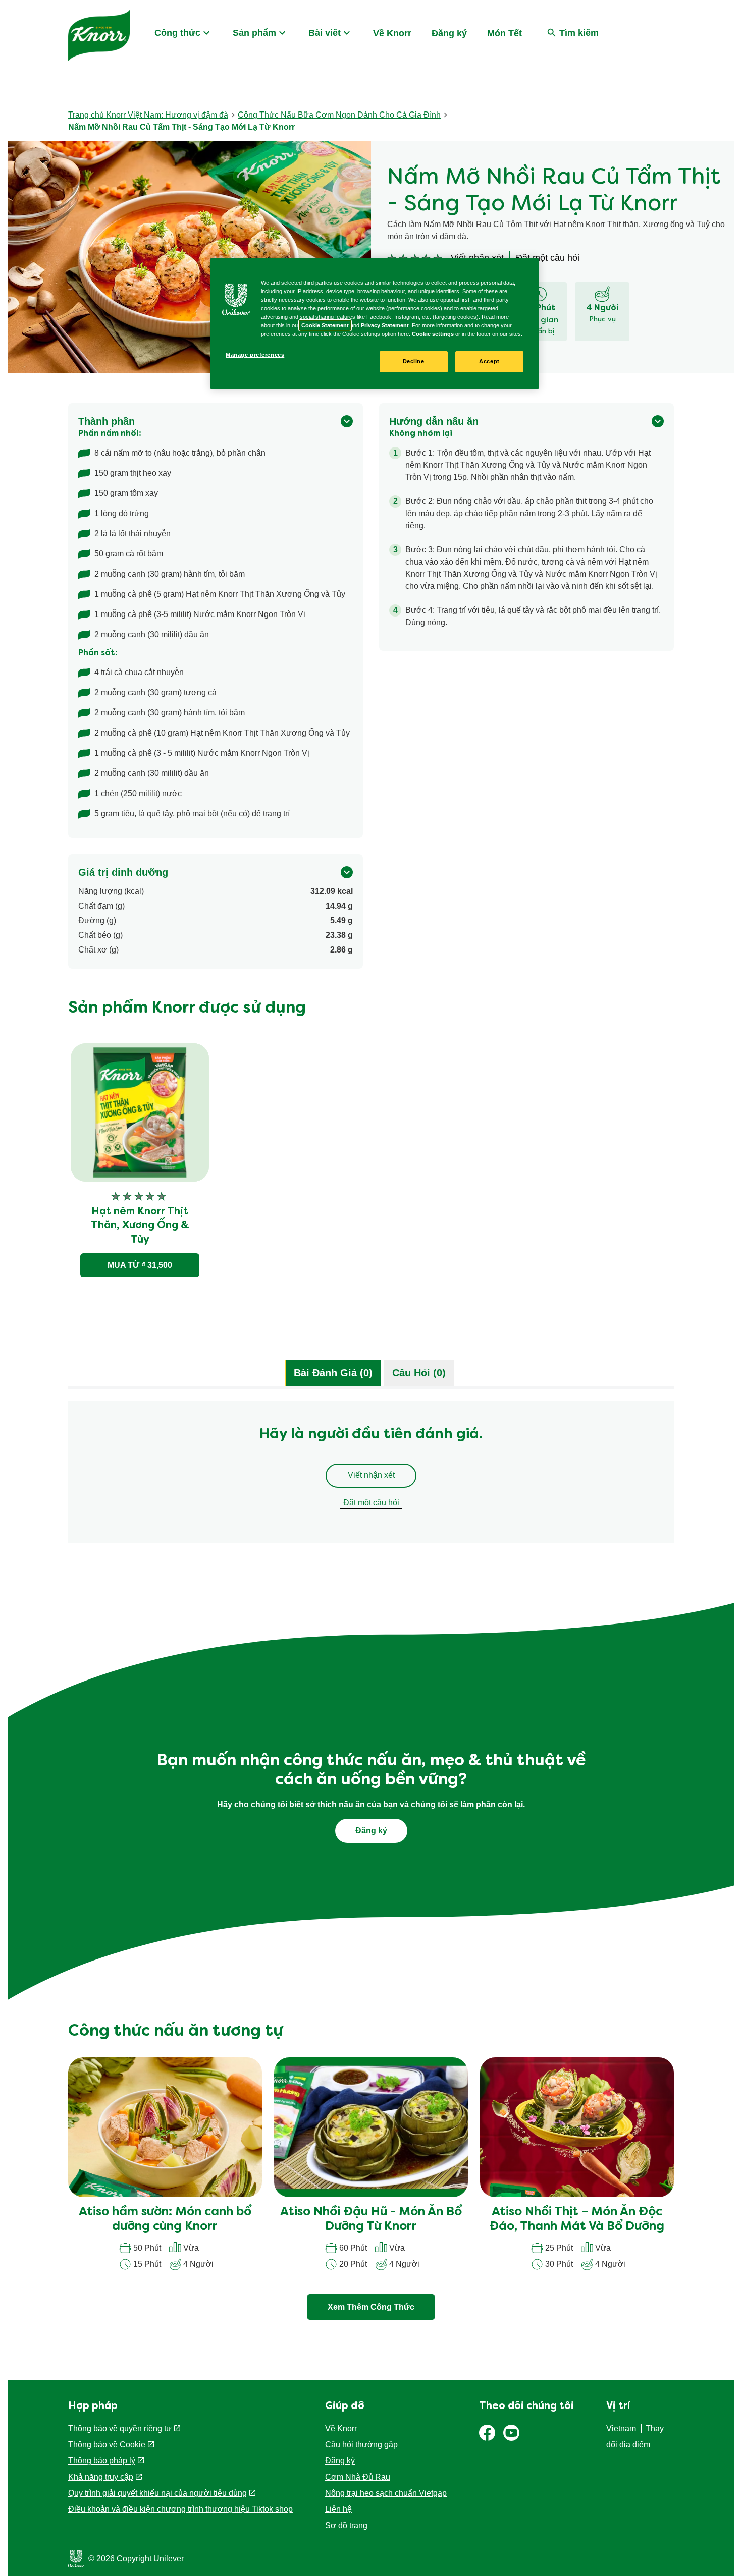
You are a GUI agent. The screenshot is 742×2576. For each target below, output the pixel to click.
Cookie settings (433, 334)
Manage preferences (255, 355)
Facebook (487, 2433)
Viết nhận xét (371, 1475)
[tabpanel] (371, 1477)
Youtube (511, 2433)
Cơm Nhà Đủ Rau (358, 2477)
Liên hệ (338, 2509)
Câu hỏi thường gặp (361, 2445)
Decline (414, 361)
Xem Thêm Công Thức (371, 2307)
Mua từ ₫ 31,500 (140, 1265)
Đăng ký (449, 33)
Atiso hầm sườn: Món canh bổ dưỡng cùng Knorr (165, 2220)
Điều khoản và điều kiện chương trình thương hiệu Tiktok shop (180, 2509)
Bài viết (325, 33)
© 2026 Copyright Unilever (136, 2559)
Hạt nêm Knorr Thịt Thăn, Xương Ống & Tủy (140, 1226)
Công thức (177, 33)
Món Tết (505, 33)
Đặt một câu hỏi (371, 1503)
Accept (489, 361)
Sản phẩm (254, 33)
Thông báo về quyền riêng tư (120, 2428)
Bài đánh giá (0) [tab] (333, 1373)
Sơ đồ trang (346, 2525)
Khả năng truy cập (101, 2477)
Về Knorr (392, 33)
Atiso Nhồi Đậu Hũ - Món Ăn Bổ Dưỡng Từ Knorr (371, 2220)
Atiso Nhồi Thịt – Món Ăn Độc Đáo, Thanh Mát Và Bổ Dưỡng (577, 2220)
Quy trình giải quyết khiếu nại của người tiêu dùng (157, 2493)
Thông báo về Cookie (107, 2445)
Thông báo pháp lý (102, 2461)
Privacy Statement (385, 325)
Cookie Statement (325, 325)
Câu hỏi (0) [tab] (419, 1373)
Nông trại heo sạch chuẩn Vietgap (386, 2493)
